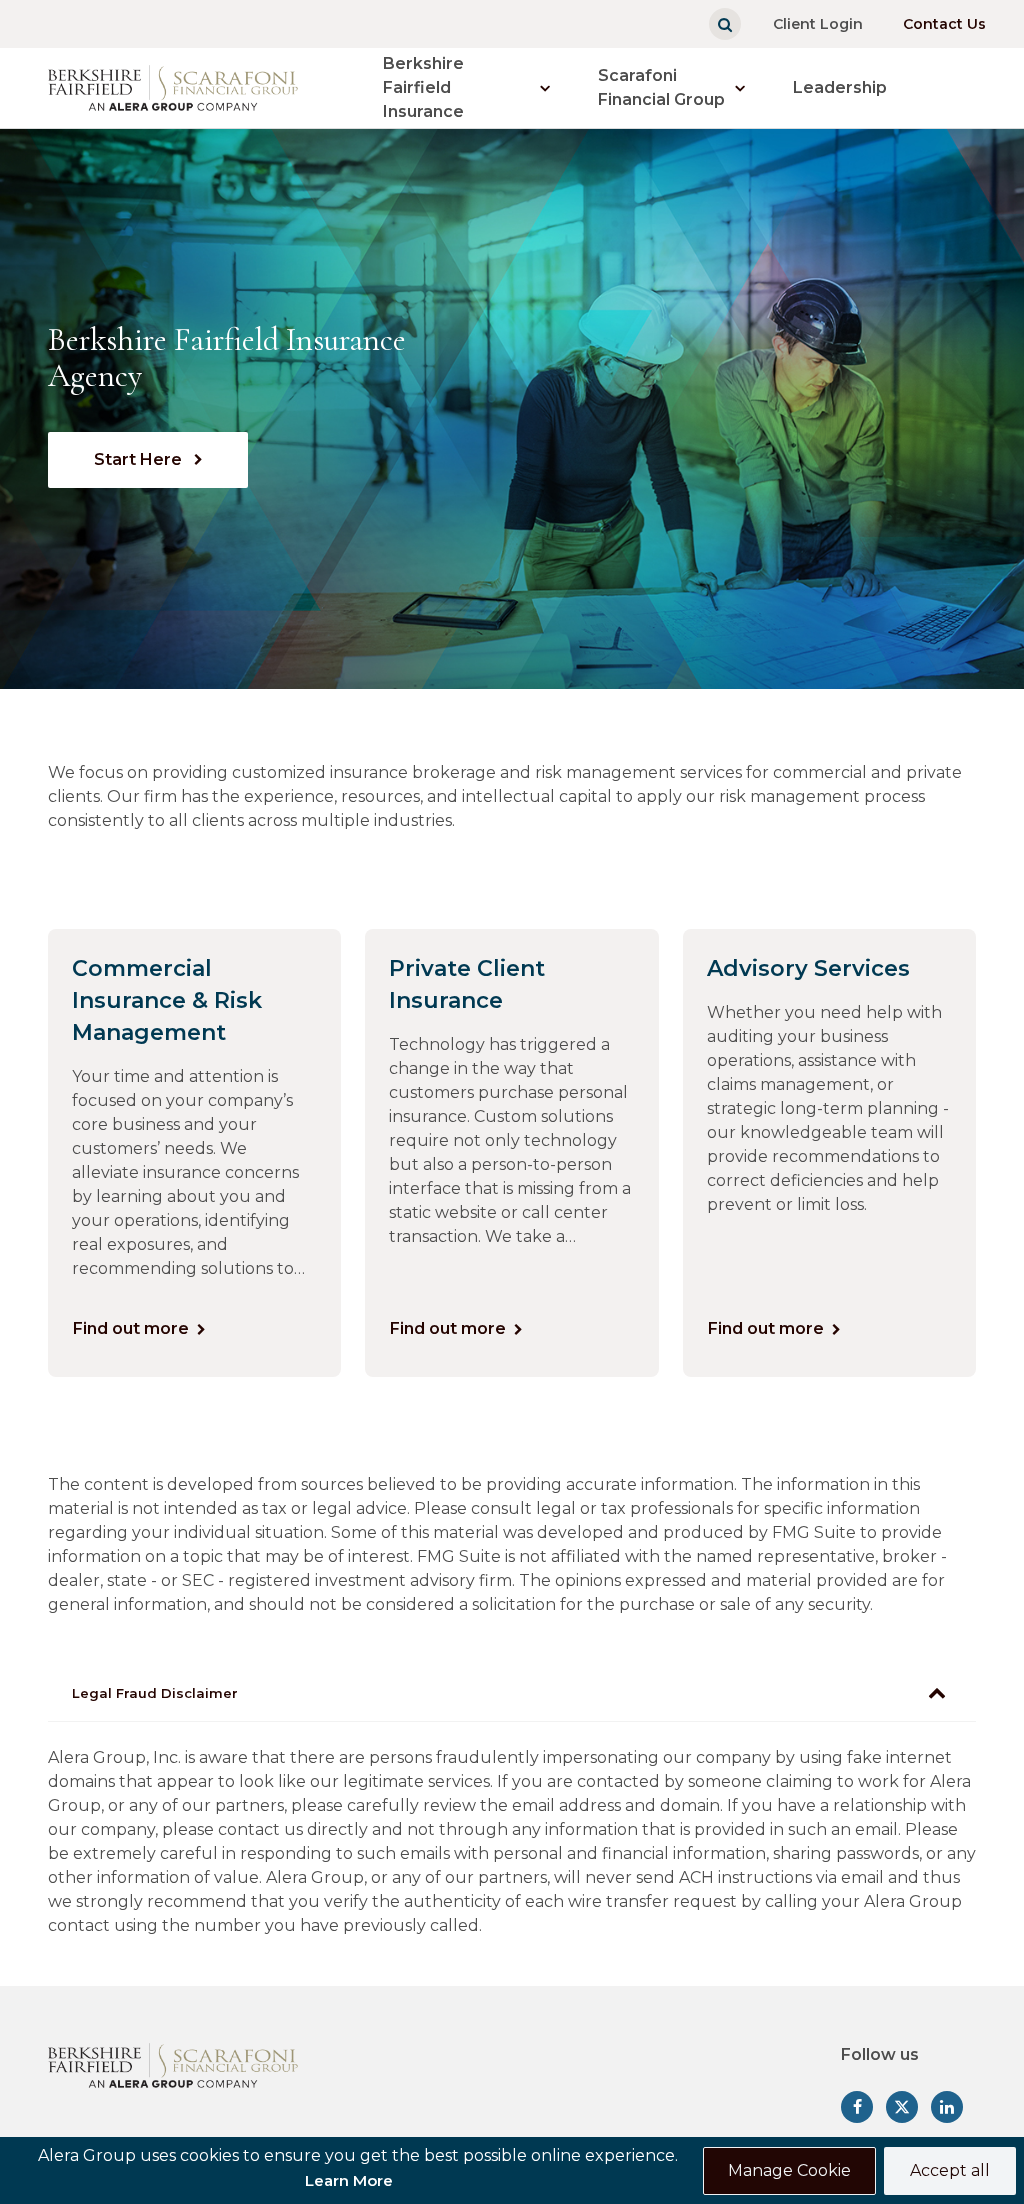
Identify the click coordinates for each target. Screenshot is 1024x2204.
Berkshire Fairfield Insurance (423, 87)
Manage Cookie (789, 2170)
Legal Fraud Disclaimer (155, 1693)
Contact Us (944, 24)
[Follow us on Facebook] (857, 2107)
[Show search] (725, 24)
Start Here (140, 459)
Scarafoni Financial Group (661, 87)
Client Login (818, 24)
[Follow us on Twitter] (902, 2107)
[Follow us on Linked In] (947, 2107)
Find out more (131, 1328)
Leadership (840, 87)
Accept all (950, 2170)
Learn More (349, 2180)
